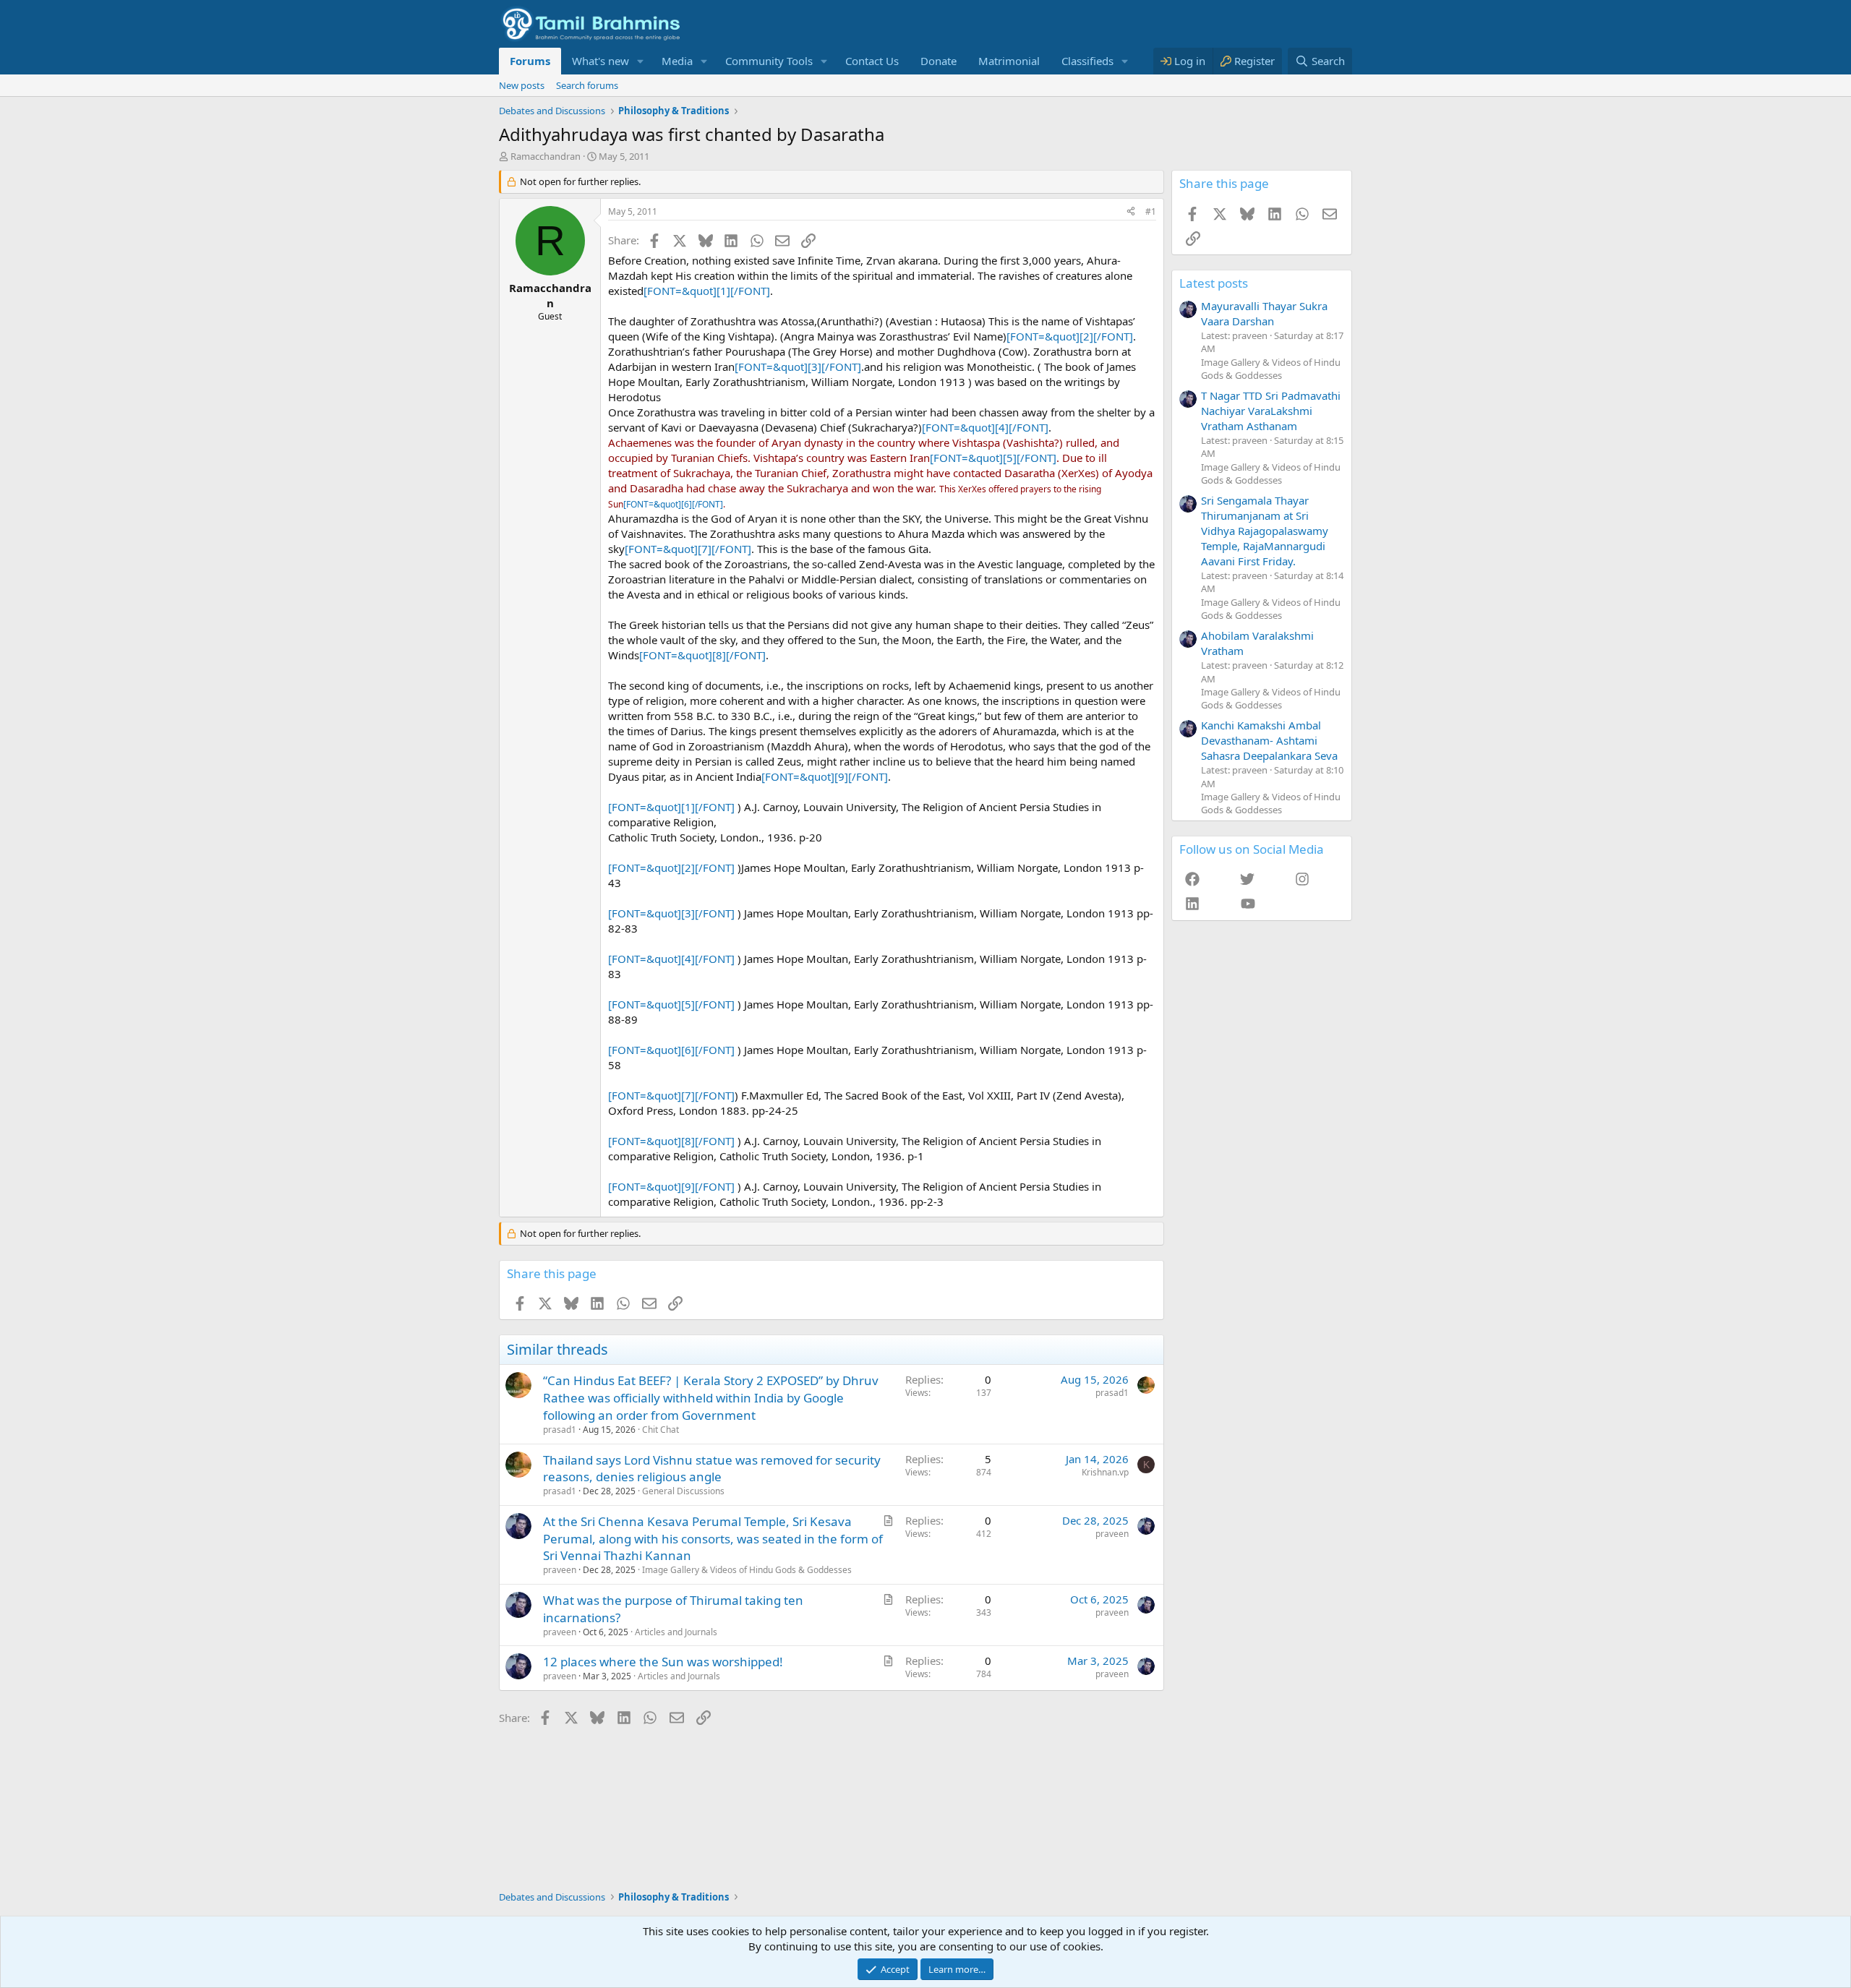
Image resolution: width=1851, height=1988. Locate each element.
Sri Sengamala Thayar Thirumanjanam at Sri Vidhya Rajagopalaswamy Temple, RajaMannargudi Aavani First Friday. (1265, 531)
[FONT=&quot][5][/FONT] (993, 458)
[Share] (1131, 212)
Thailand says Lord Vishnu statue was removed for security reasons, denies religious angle (712, 1469)
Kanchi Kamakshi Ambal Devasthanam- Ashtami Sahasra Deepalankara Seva (1269, 740)
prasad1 (560, 1430)
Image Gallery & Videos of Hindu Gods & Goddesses (747, 1570)
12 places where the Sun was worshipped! (663, 1662)
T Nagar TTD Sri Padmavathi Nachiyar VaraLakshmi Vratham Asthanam (1271, 411)
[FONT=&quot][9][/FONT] (825, 776)
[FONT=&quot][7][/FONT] (688, 549)
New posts (522, 85)
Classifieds (1087, 61)
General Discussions (683, 1491)
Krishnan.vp (1105, 1472)
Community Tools (769, 61)
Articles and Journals (676, 1632)
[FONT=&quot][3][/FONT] (798, 367)
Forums (530, 61)
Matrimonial (1009, 61)
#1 (1151, 211)
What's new (600, 61)
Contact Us (872, 61)
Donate (939, 61)
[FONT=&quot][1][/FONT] (707, 291)
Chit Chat (661, 1430)
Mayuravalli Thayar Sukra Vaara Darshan (1264, 313)
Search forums (587, 85)
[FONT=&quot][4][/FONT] (985, 427)
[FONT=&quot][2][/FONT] (1070, 336)
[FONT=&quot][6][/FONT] (673, 504)
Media (677, 61)
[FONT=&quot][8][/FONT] (702, 655)
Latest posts (1214, 283)
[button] (641, 61)
